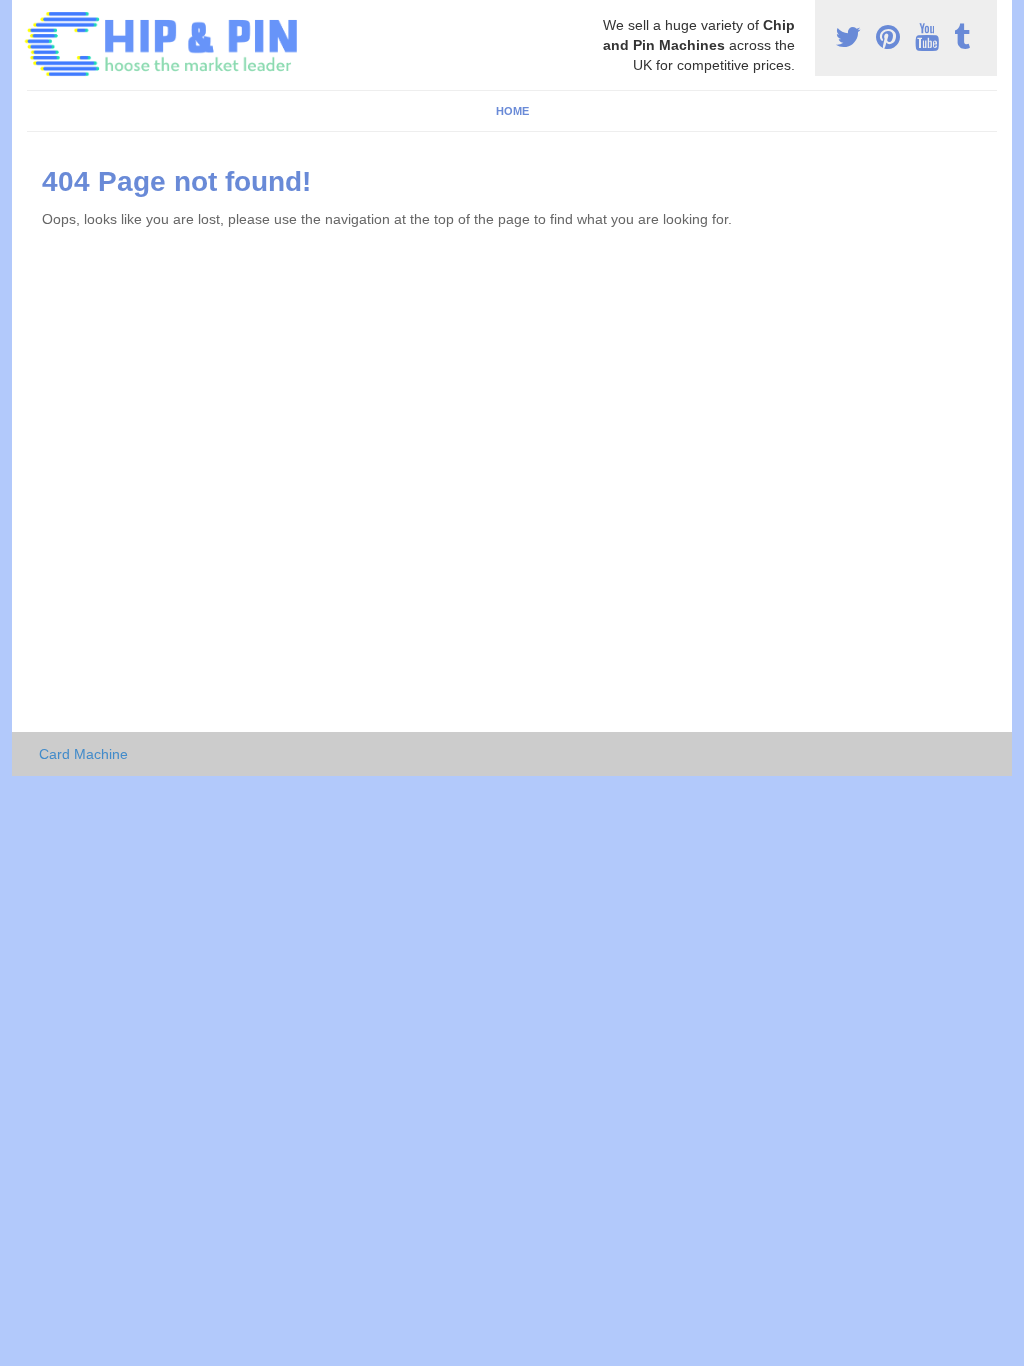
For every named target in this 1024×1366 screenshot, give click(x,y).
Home (512, 111)
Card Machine (83, 754)
